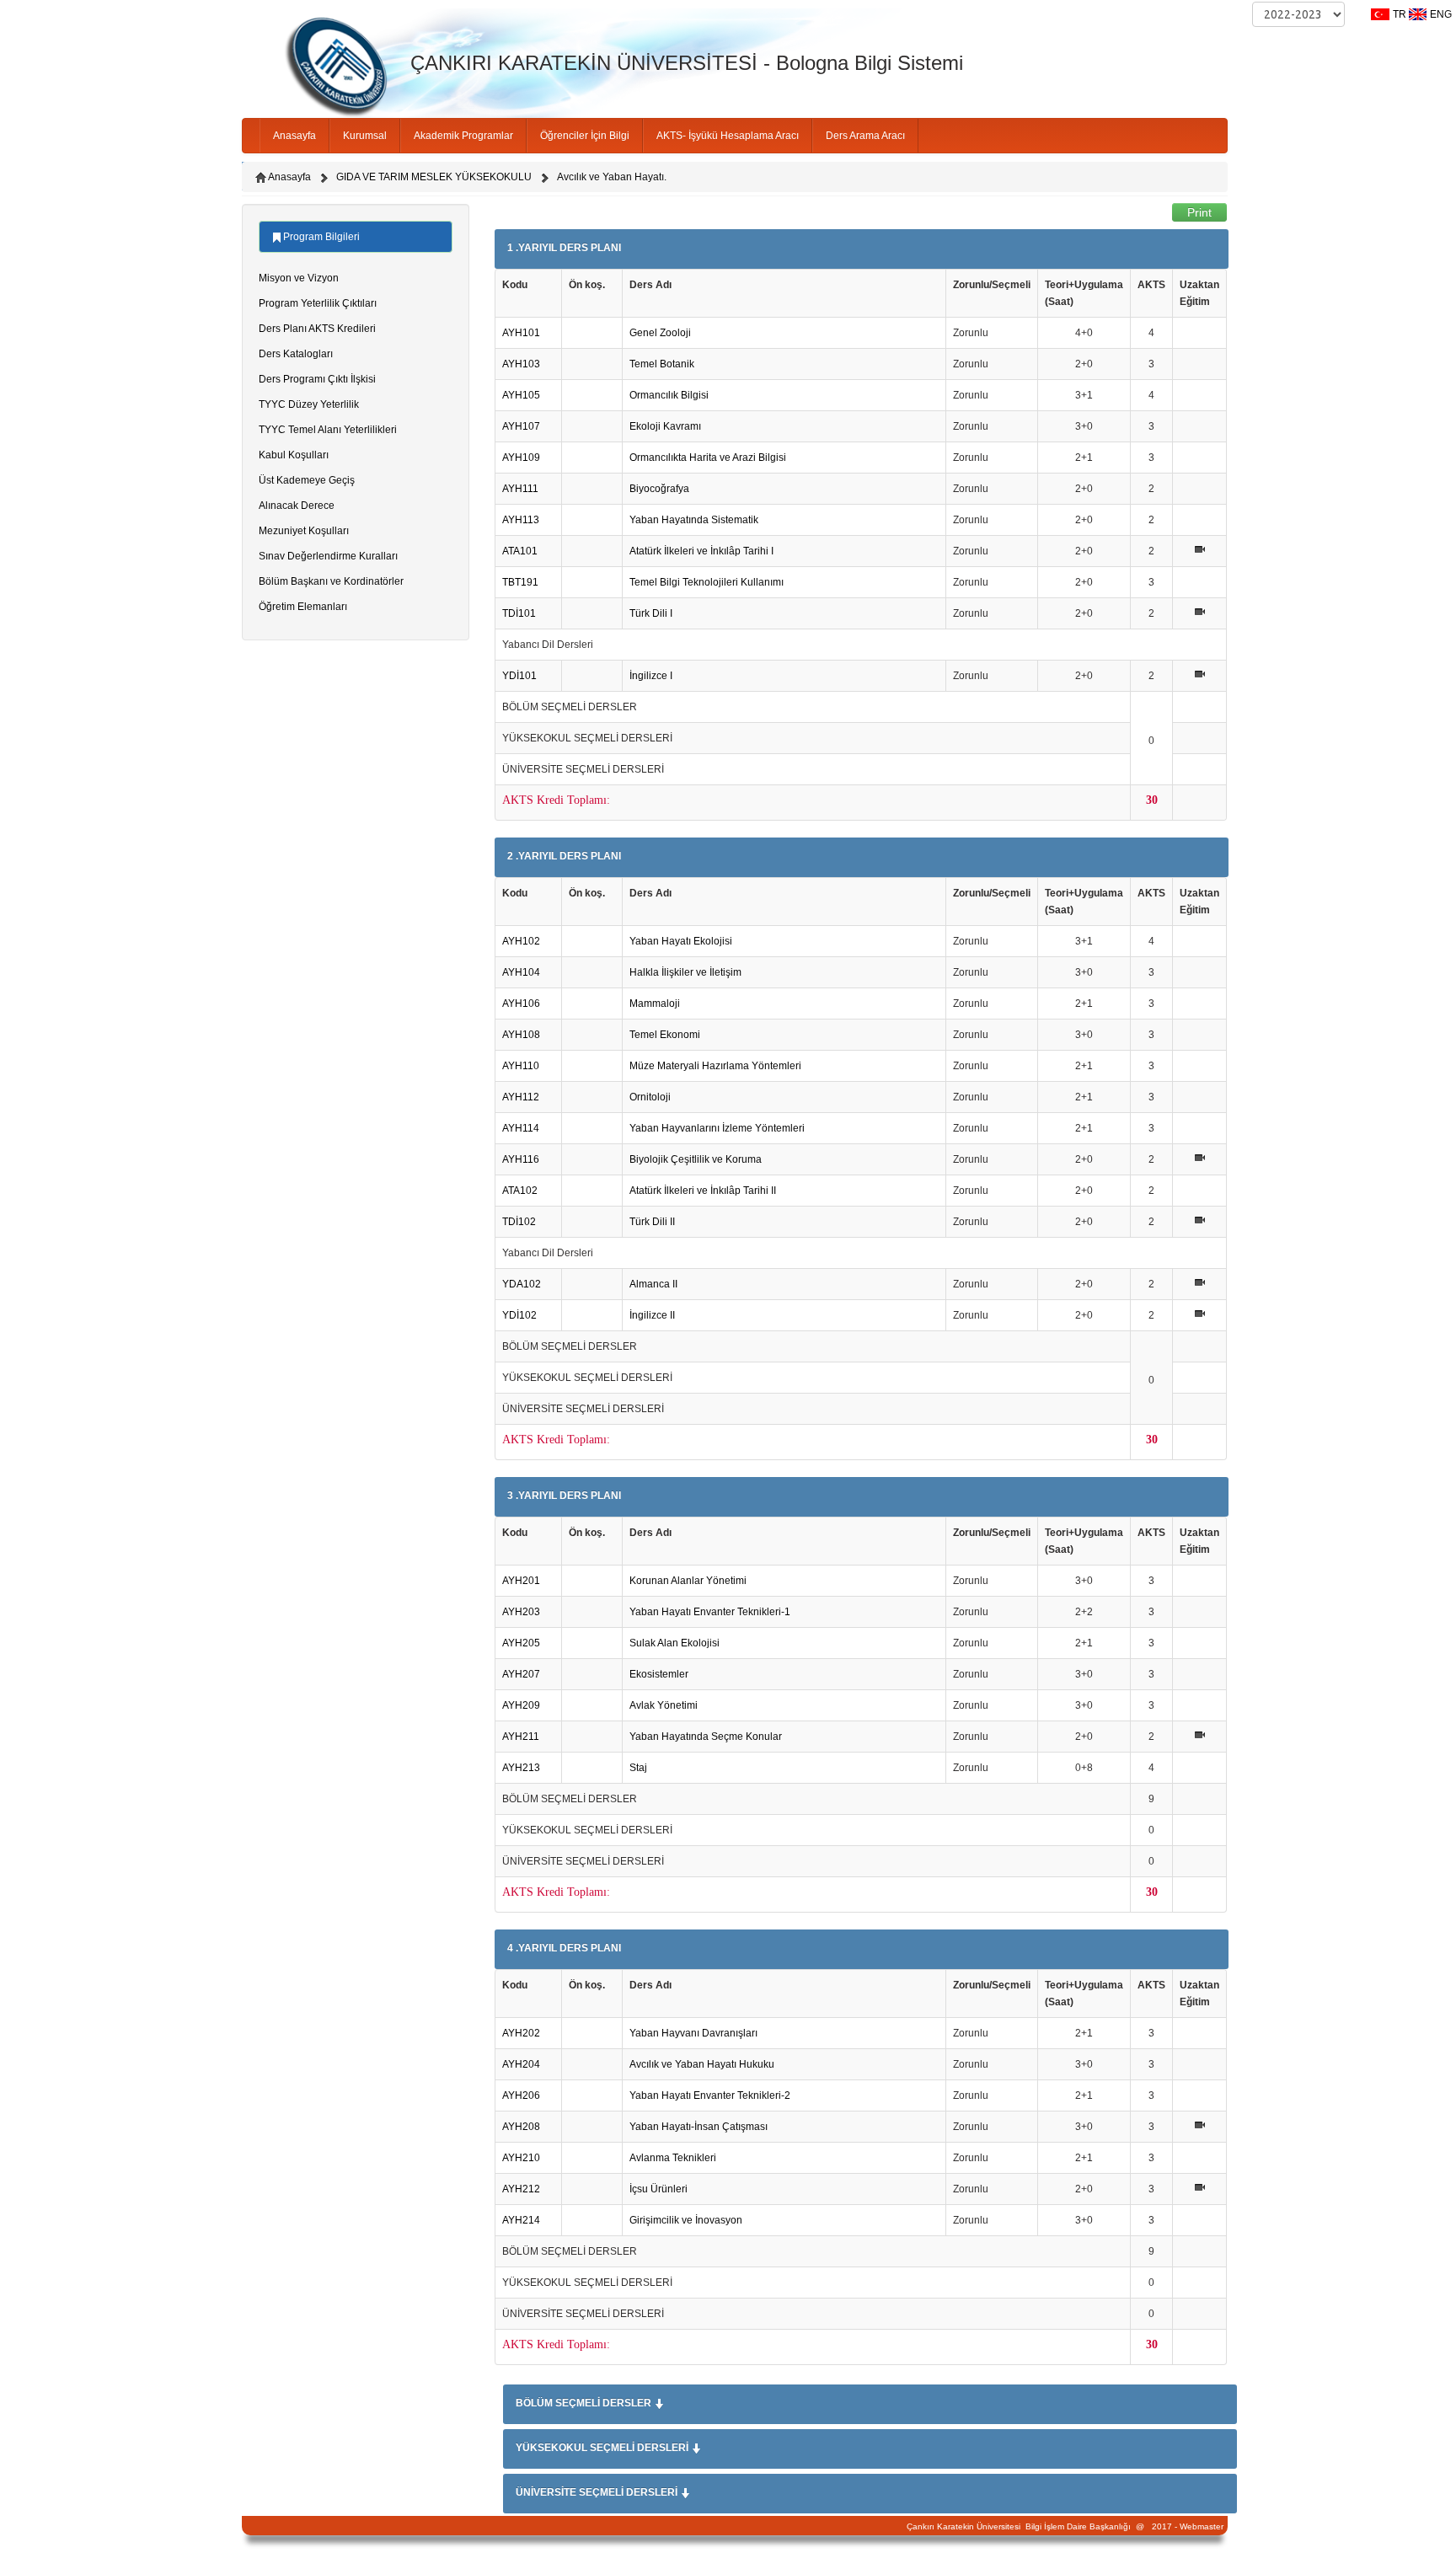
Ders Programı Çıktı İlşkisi (317, 379)
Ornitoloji (650, 1097)
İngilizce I (651, 676)
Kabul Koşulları (294, 455)
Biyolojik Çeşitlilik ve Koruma (696, 1159)
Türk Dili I (651, 613)
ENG (1441, 14)
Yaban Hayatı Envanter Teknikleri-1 (710, 1612)
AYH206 (521, 2095)
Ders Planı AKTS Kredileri (317, 329)
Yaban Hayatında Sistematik (694, 520)
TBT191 (520, 582)
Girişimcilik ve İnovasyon (686, 2220)
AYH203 (521, 1612)
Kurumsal (365, 136)
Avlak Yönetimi (664, 1705)
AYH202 (521, 2033)
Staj (638, 1768)
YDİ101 (519, 676)
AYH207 (521, 1674)
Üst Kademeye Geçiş (307, 480)
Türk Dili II (652, 1222)
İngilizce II (652, 1315)
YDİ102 (519, 1315)
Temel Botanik (662, 364)
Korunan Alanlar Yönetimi (688, 1581)
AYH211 (521, 1737)
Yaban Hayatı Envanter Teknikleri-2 (710, 2095)
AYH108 (521, 1035)
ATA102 (520, 1191)
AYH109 (521, 458)
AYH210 (521, 2158)
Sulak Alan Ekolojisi (674, 1643)
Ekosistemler (659, 1674)
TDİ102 (519, 1222)
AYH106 (521, 1004)
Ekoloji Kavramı (665, 426)
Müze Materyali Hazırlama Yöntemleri (715, 1066)
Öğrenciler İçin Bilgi (585, 136)
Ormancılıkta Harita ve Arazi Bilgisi (708, 458)
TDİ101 (519, 613)
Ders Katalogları (296, 354)
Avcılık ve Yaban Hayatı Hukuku (702, 2064)
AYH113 (521, 520)
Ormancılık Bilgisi (669, 395)
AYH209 (521, 1705)
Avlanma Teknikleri (673, 2158)
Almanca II (653, 1284)
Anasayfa (294, 136)
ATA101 (520, 551)
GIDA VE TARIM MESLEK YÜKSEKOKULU (434, 177)
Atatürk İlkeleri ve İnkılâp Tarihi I (701, 551)
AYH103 (521, 364)
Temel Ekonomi (665, 1035)
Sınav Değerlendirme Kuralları (328, 556)
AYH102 (521, 941)
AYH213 (521, 1768)
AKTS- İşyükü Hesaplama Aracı (728, 136)
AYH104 (521, 972)
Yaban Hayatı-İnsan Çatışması (699, 2127)
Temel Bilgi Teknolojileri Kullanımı (707, 582)
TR (1400, 14)
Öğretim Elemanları (303, 607)
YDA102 (522, 1284)
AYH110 (521, 1066)
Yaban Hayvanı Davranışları (693, 2033)
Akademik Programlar (463, 136)
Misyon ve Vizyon (299, 278)
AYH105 (521, 395)
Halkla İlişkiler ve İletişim (685, 972)
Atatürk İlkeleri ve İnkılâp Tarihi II (703, 1191)
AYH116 (521, 1159)
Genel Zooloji (660, 333)
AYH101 (521, 333)
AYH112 (521, 1097)
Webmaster (1202, 2526)
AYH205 (521, 1643)
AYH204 (521, 2064)
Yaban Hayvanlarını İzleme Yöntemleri (717, 1128)
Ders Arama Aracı (865, 136)
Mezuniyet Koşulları (304, 531)
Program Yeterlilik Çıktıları (318, 303)
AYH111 (520, 489)
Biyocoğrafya (659, 489)
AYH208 (521, 2127)
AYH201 (521, 1581)
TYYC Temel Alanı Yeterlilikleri (328, 430)
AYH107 (521, 426)
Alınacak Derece (297, 506)
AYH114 (521, 1128)
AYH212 (521, 2189)
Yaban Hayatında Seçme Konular (706, 1737)
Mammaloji (655, 1004)
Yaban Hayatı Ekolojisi (681, 941)
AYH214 (521, 2220)
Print (1199, 212)
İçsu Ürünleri (658, 2189)
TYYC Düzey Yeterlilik (309, 404)
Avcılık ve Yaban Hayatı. (612, 177)
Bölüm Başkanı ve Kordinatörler (331, 581)
